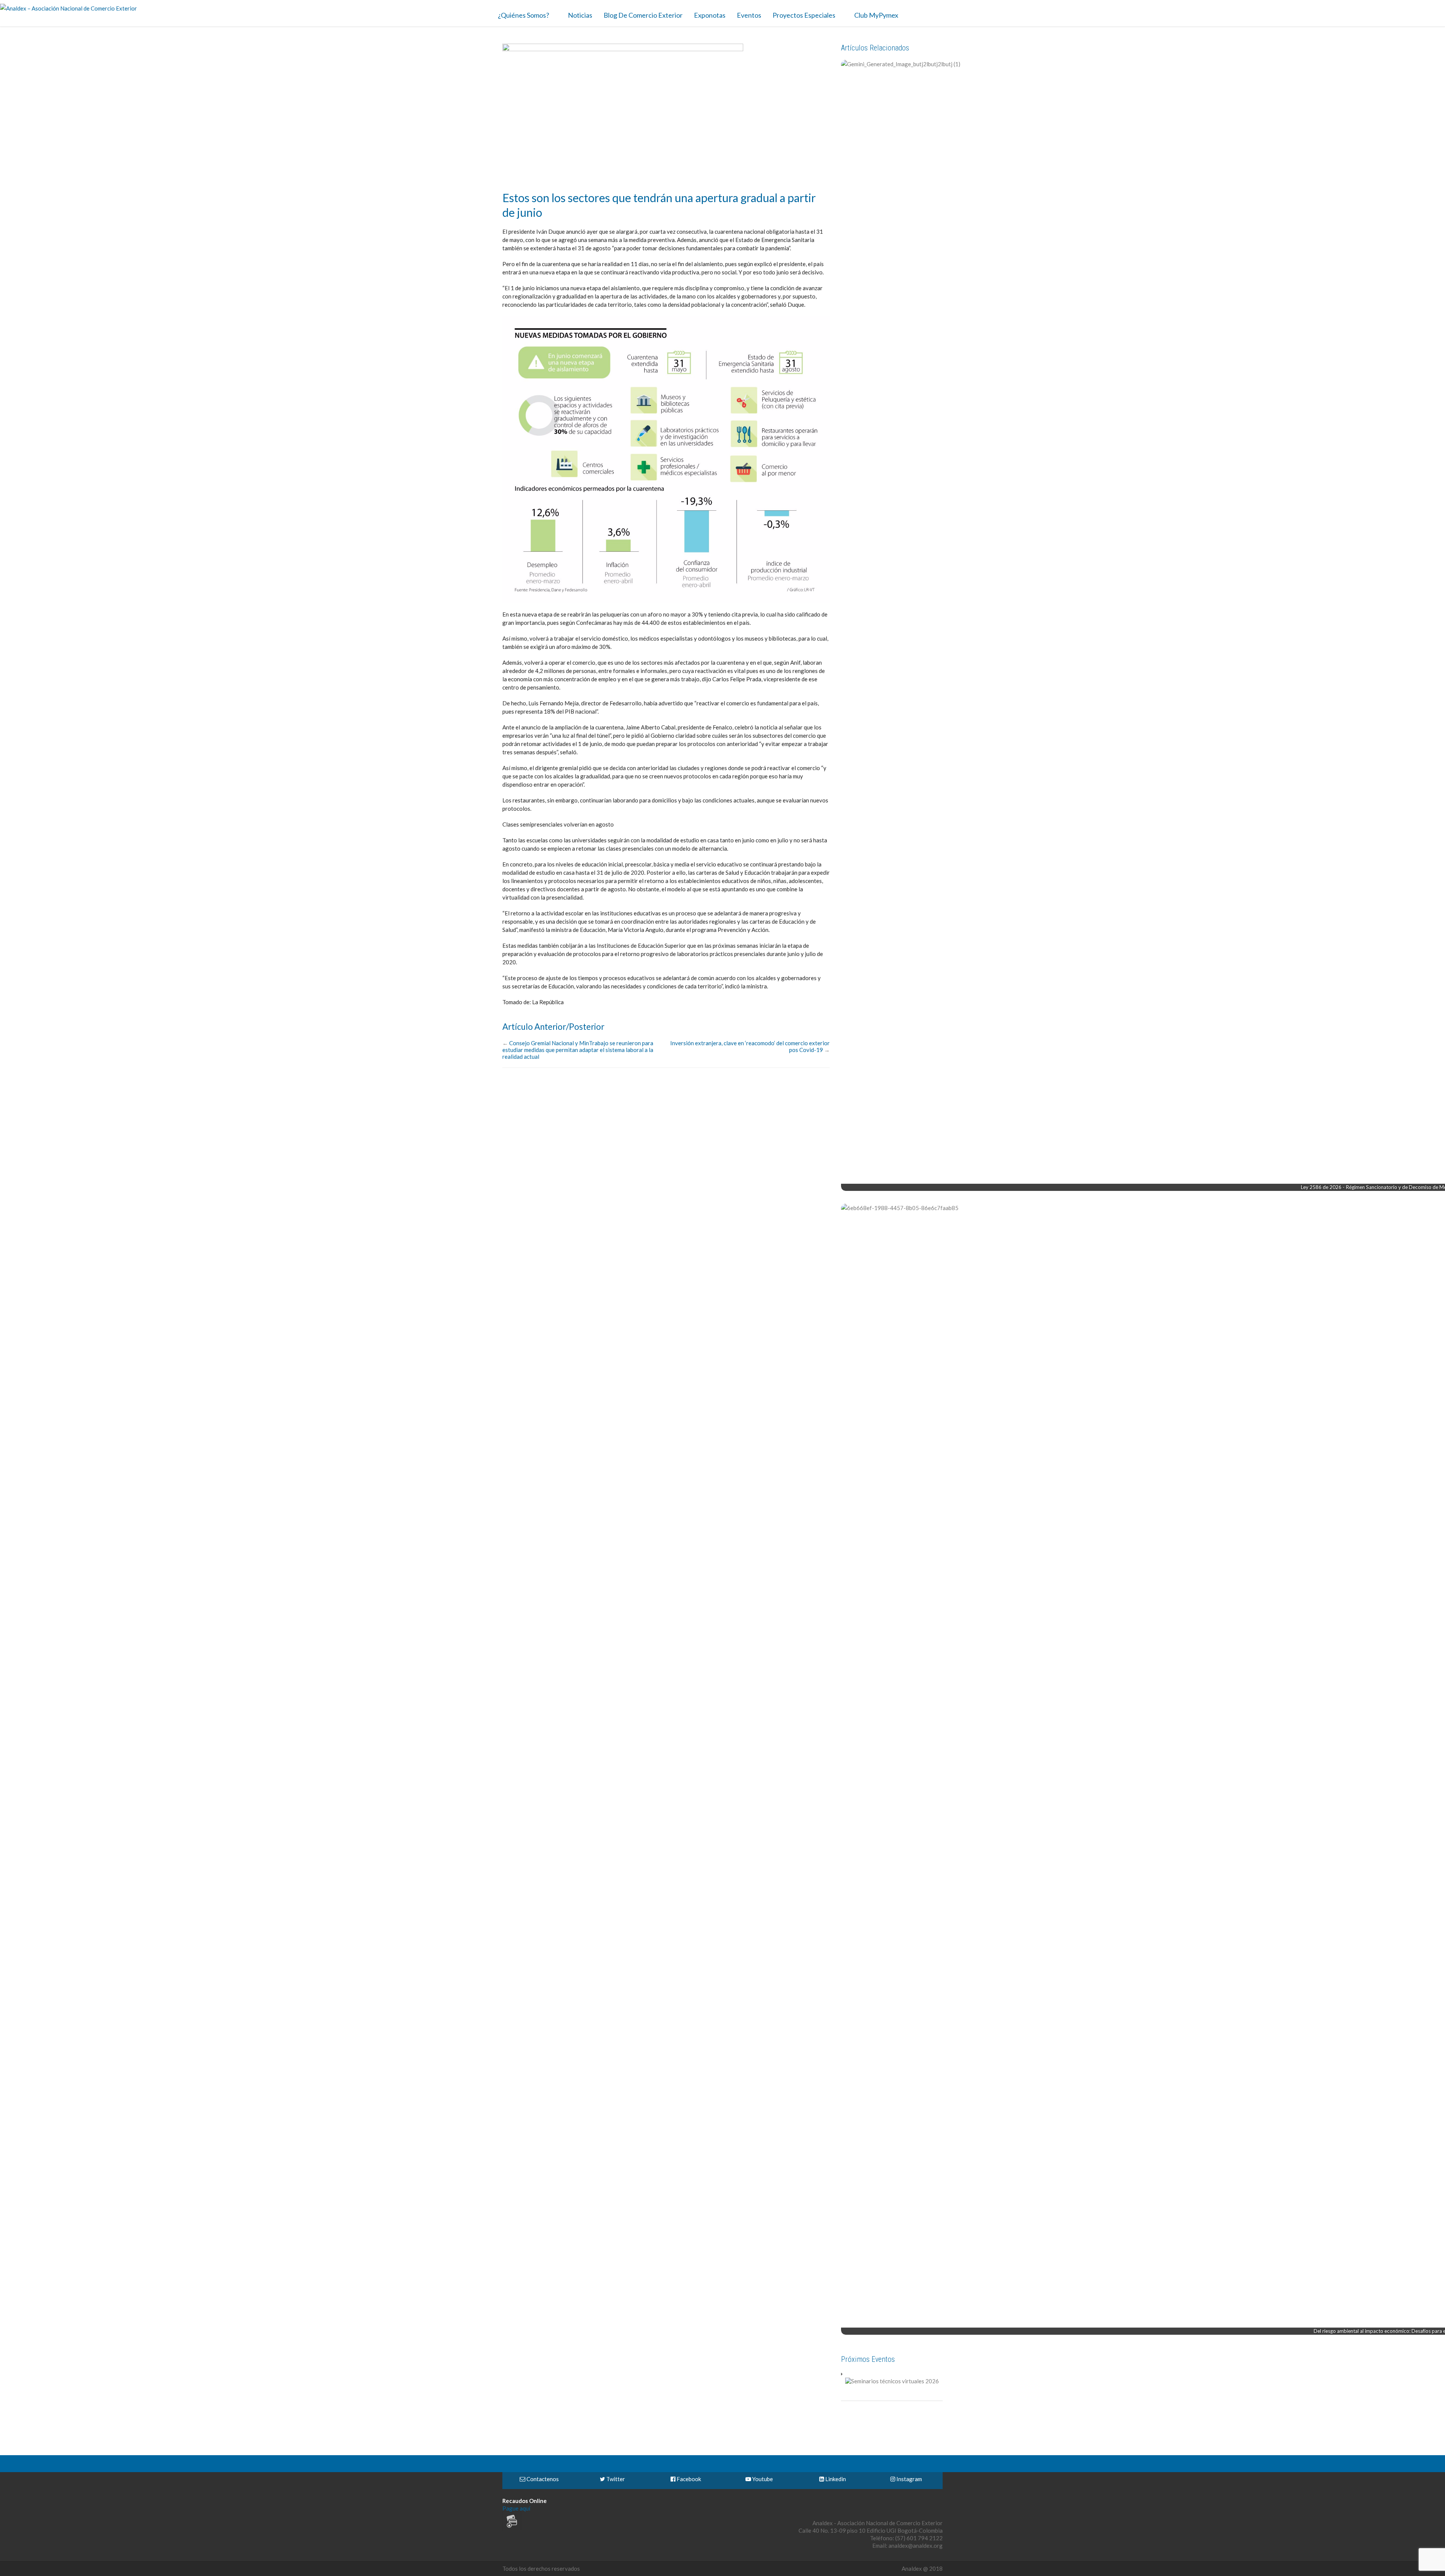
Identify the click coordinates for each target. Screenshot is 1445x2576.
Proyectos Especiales (804, 15)
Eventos (749, 15)
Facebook (688, 2479)
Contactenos (542, 2479)
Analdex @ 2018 (922, 2568)
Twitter (615, 2479)
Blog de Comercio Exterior (643, 15)
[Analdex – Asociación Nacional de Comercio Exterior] (68, 8)
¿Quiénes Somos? (523, 15)
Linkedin (835, 2479)
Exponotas (710, 15)
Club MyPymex (876, 15)
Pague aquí (516, 2508)
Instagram (909, 2479)
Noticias (580, 15)
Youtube (762, 2479)
